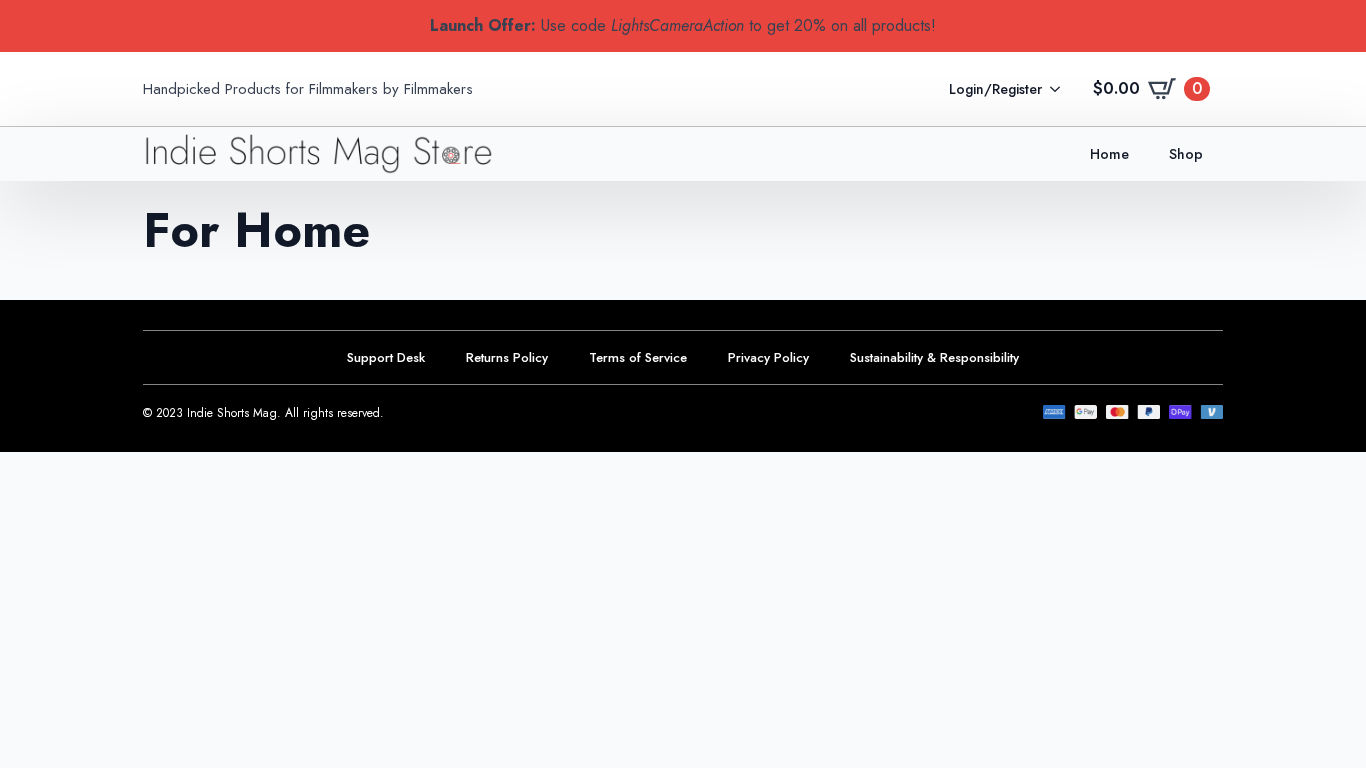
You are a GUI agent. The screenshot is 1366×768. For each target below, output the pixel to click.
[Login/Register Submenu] (1061, 89)
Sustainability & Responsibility (934, 357)
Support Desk (386, 357)
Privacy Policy (768, 357)
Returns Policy (507, 357)
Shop (1186, 154)
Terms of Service (638, 357)
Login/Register (995, 89)
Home (1109, 154)
